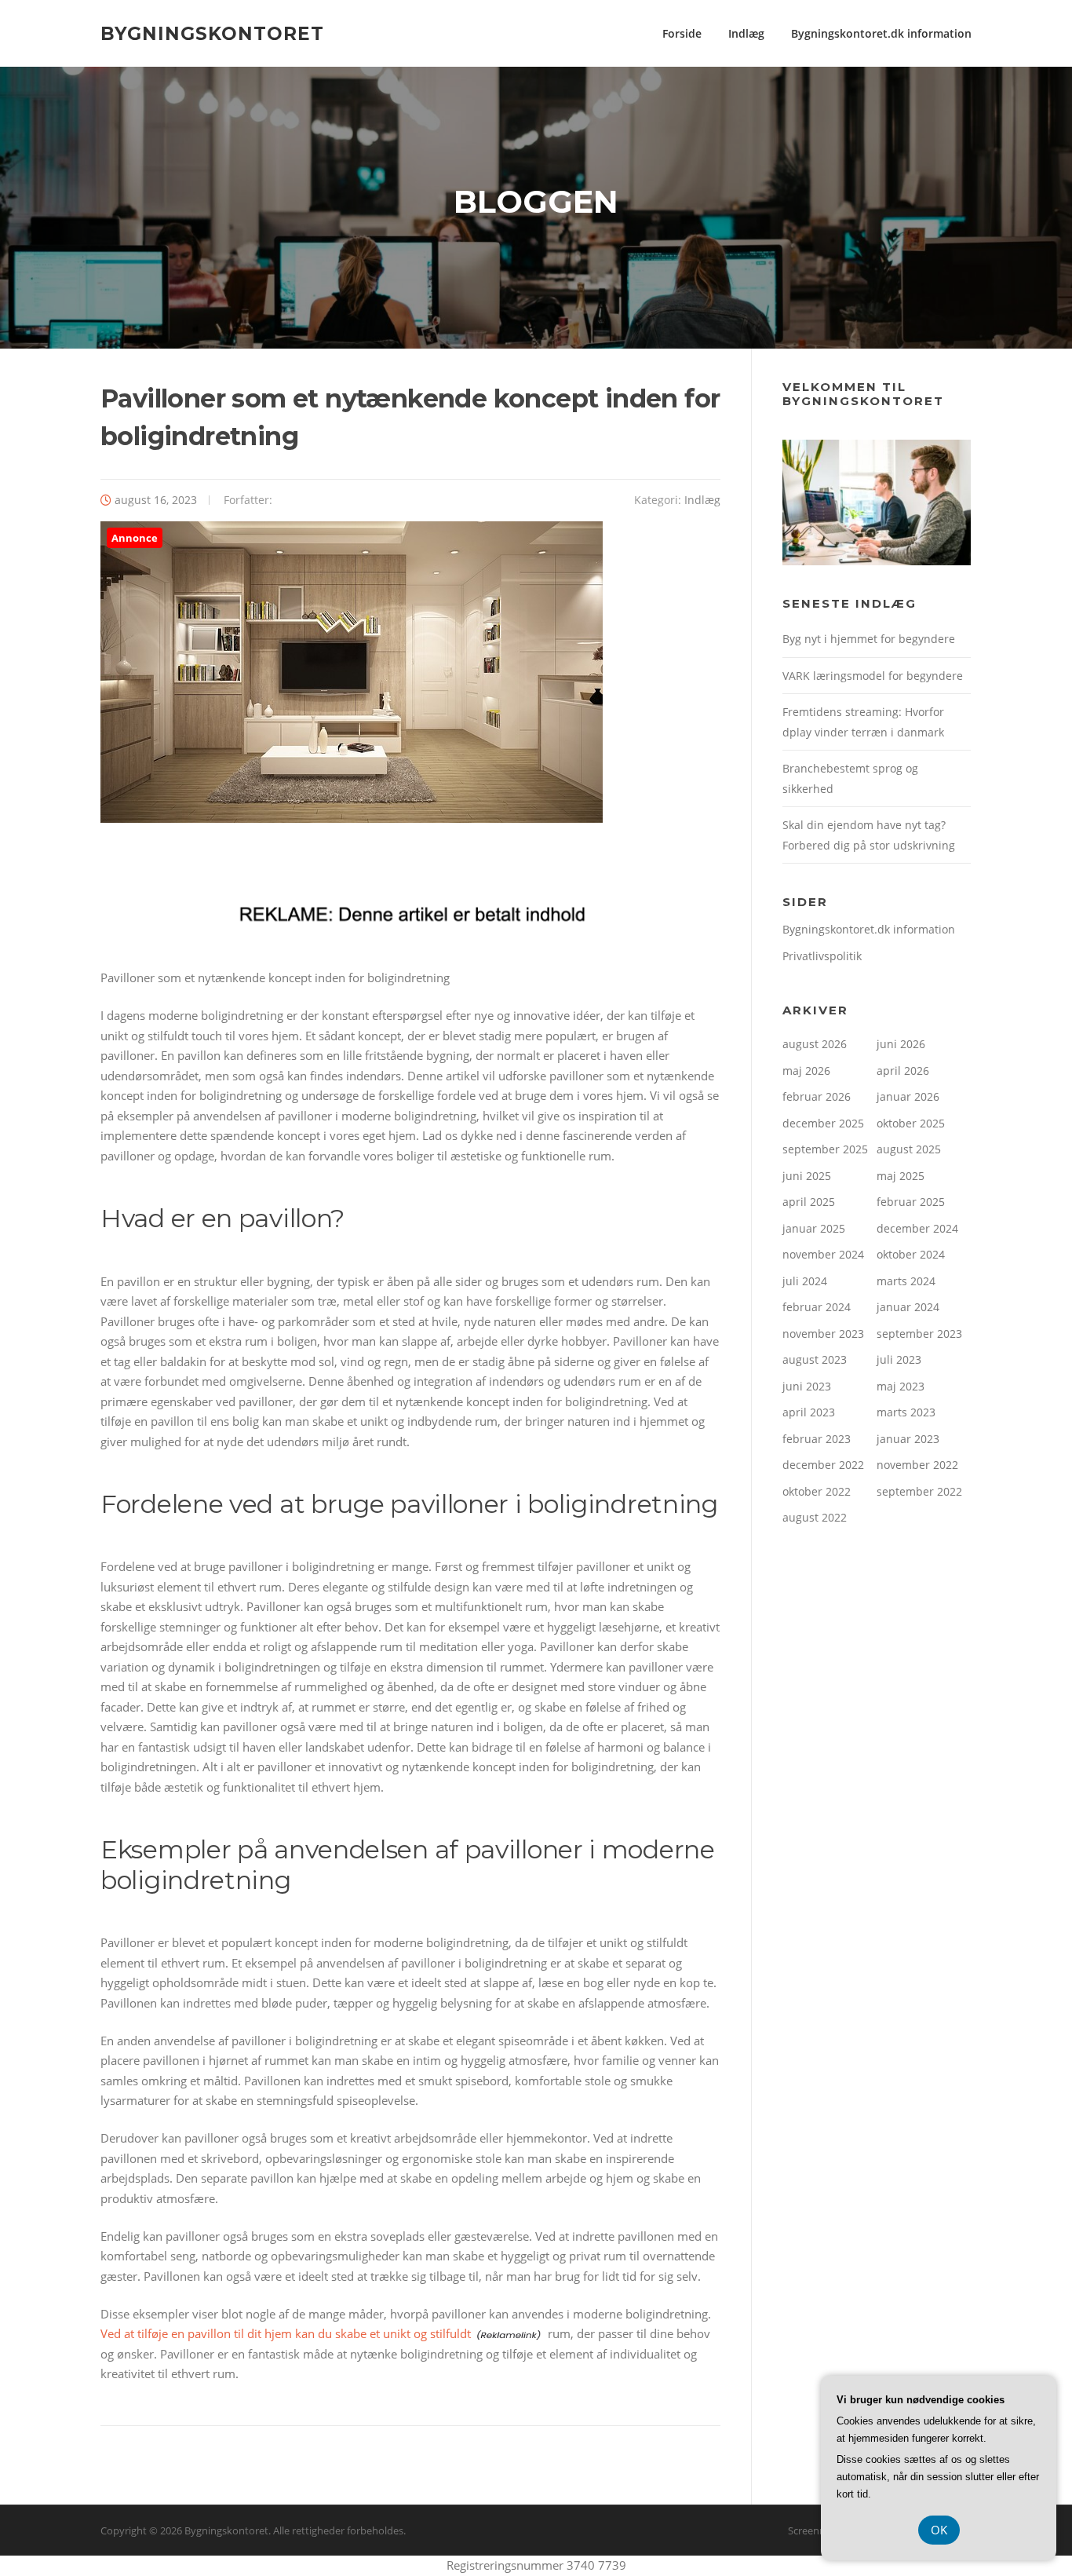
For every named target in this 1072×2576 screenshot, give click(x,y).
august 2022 (815, 1517)
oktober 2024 (911, 1254)
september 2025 (825, 1149)
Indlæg (746, 33)
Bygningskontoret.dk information (881, 33)
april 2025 (809, 1202)
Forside (682, 33)
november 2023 (823, 1334)
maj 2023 (901, 1386)
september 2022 (919, 1491)
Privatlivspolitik (822, 956)
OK (939, 2530)
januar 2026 (908, 1096)
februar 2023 (817, 1439)
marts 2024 (906, 1281)
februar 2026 (817, 1096)
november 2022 (917, 1465)
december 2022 (823, 1465)
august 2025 (909, 1149)
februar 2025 (911, 1202)
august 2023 (815, 1359)
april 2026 (903, 1071)
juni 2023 (807, 1386)
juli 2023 (899, 1359)
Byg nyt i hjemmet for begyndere (869, 639)
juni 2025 (807, 1176)
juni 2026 (901, 1044)
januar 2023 (908, 1439)
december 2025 (823, 1123)
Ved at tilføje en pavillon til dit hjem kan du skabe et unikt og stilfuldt (286, 2333)
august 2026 (815, 1044)
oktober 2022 (817, 1491)
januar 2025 (814, 1228)
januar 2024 (908, 1307)
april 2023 (809, 1412)
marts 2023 (906, 1412)
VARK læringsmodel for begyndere (873, 676)
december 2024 (917, 1228)
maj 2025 (901, 1176)
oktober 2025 (911, 1123)
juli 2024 (805, 1281)
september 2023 (919, 1334)
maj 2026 (806, 1071)
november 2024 (823, 1254)
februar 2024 (817, 1307)
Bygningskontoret (212, 33)
